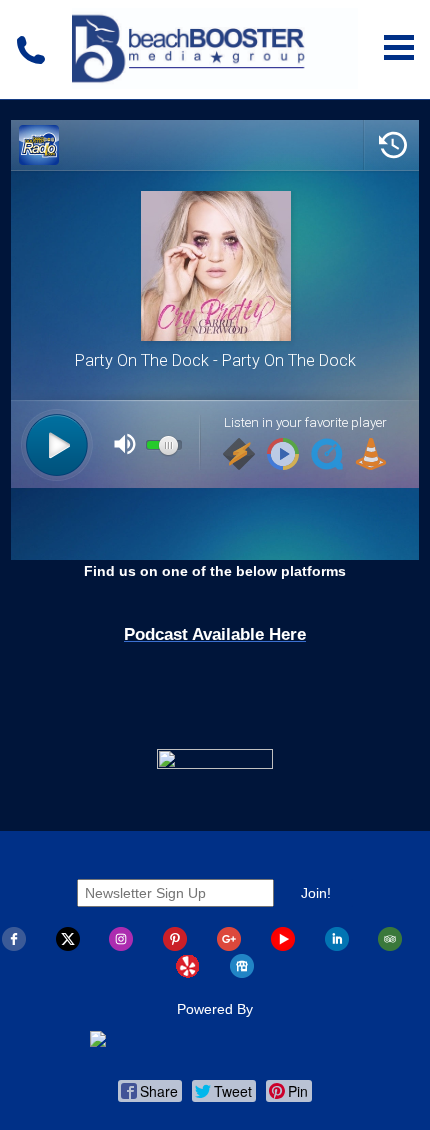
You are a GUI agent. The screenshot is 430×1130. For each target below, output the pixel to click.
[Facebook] (14, 946)
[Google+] (229, 946)
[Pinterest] (175, 946)
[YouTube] (283, 946)
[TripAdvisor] (390, 946)
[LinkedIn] (337, 946)
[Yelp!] (188, 973)
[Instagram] (121, 946)
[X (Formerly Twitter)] (68, 946)
